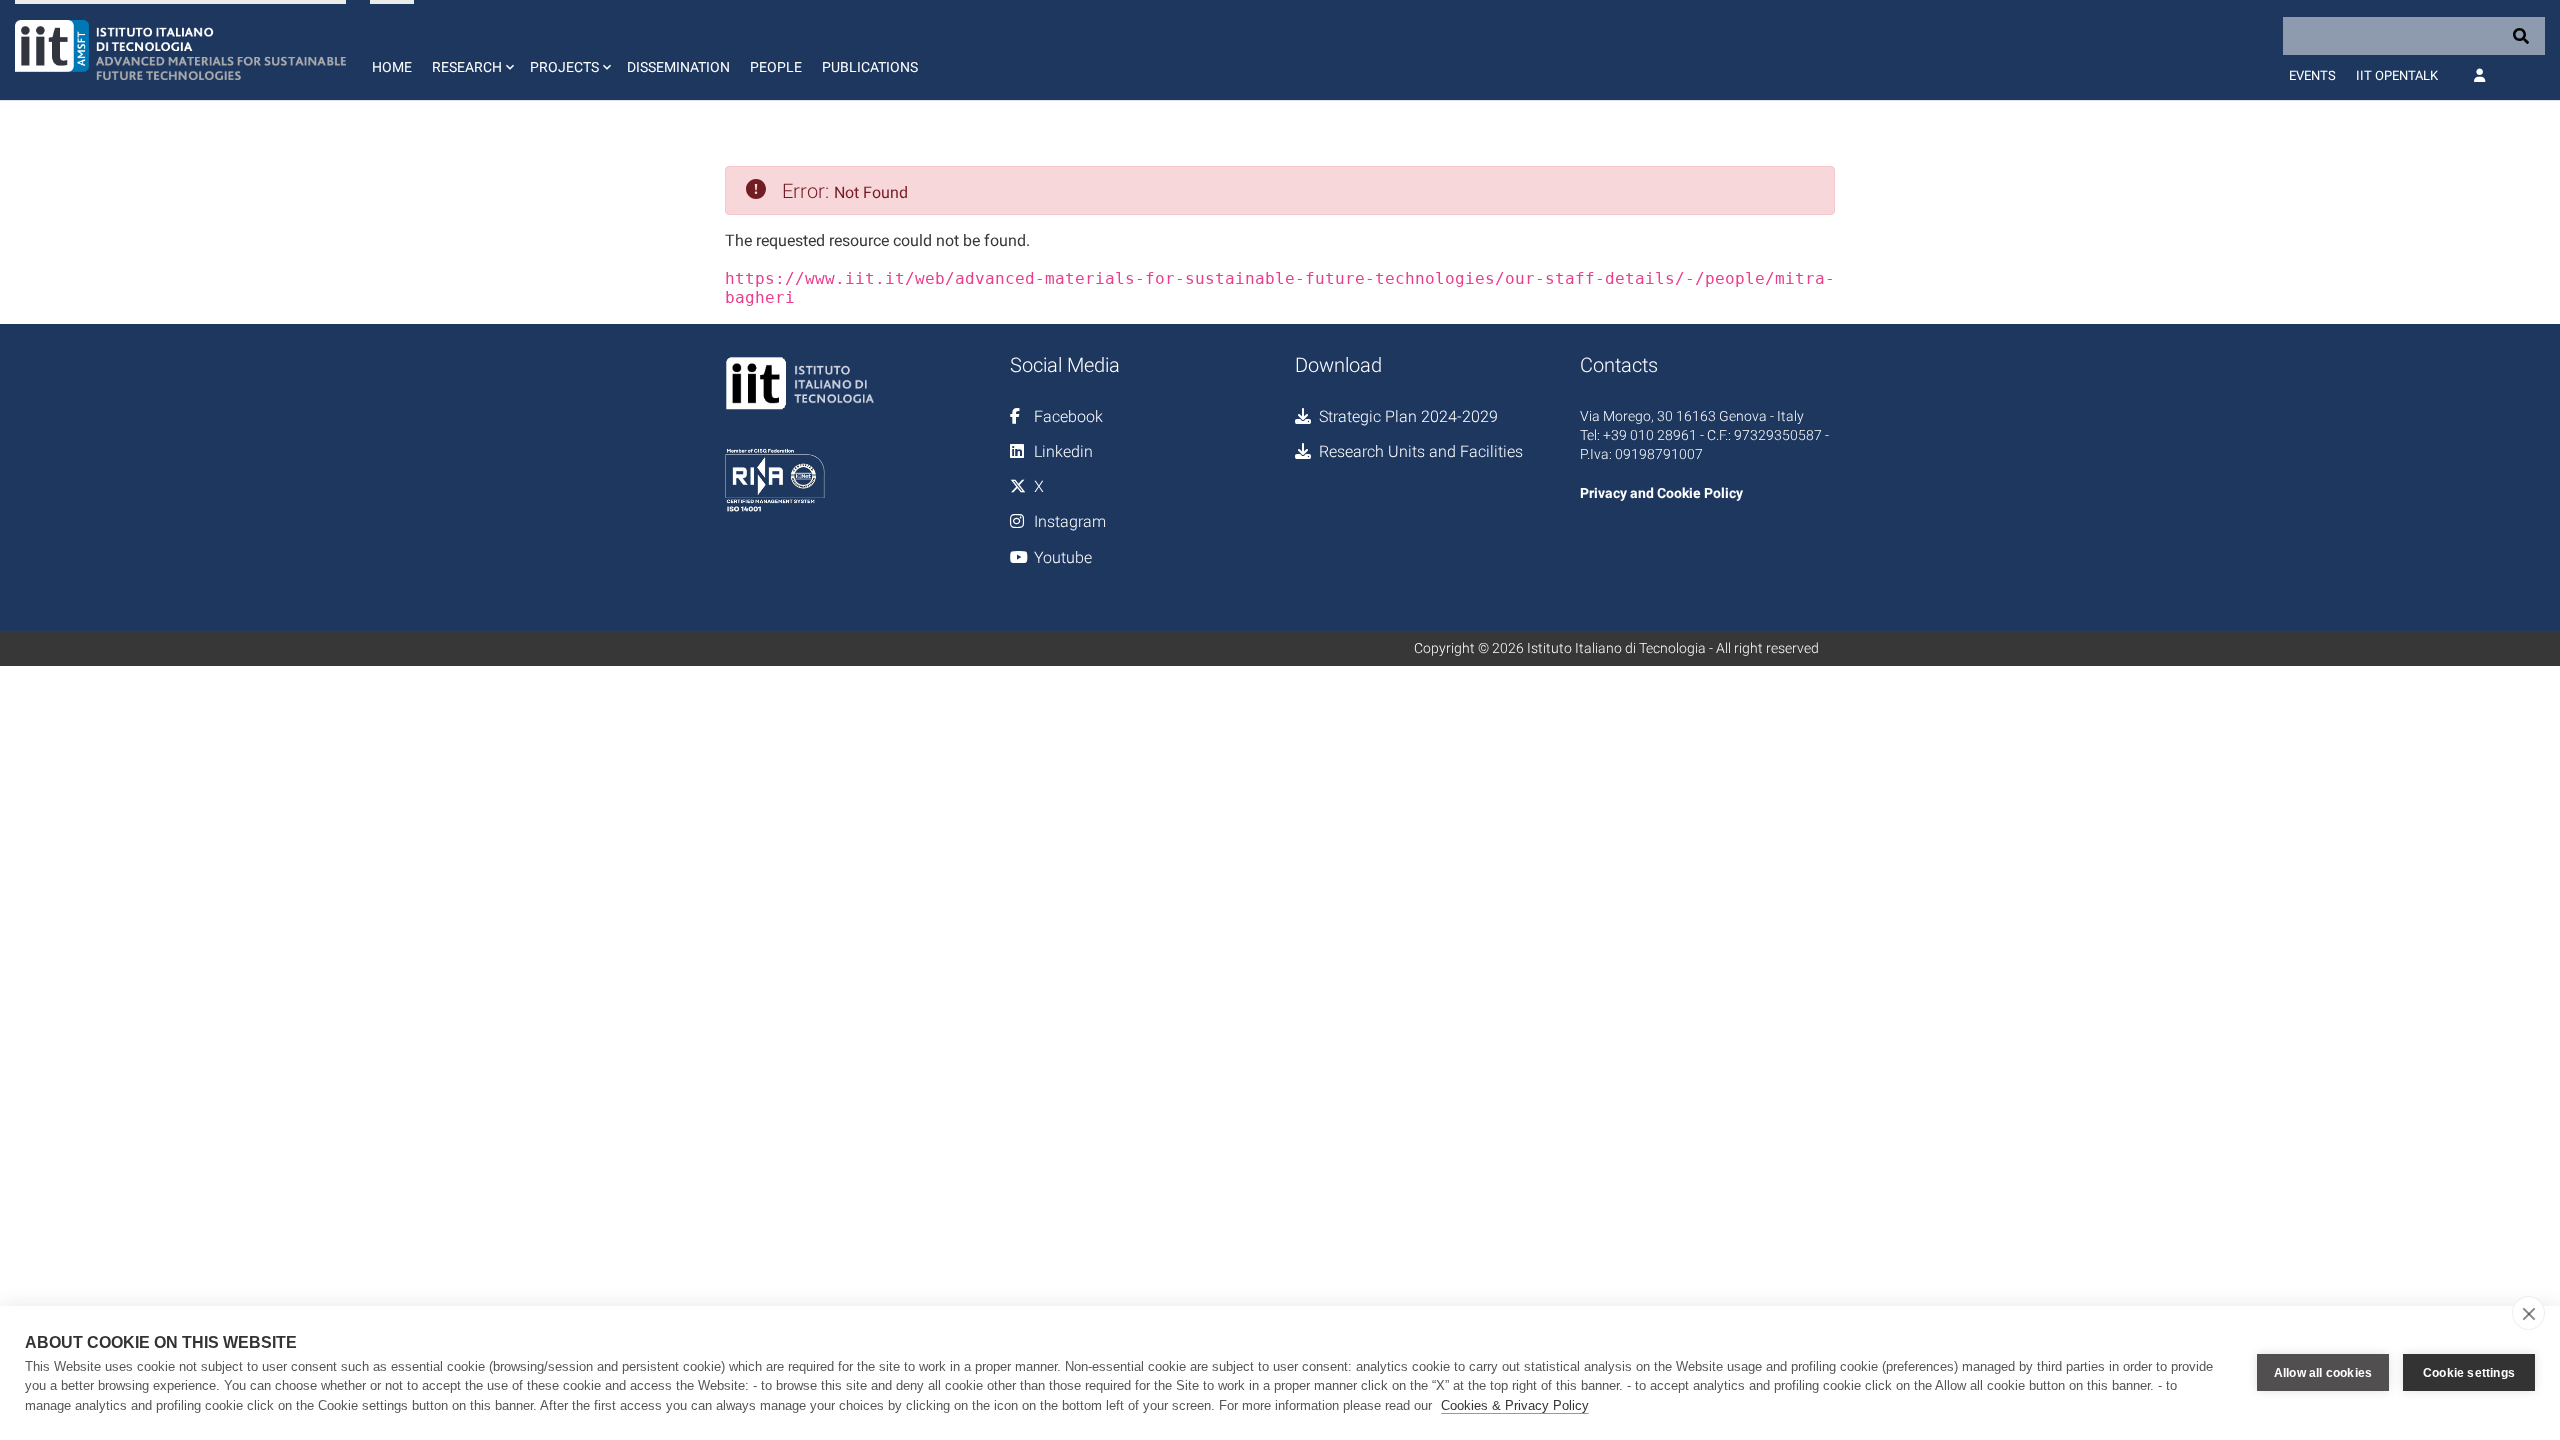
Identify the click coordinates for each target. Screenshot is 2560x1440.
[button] (471, 50)
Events (2312, 75)
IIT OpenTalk (2397, 75)
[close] (2528, 1313)
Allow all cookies (2323, 1373)
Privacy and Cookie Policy (1661, 493)
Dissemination (678, 67)
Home (392, 67)
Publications (870, 67)
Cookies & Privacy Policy (1515, 1405)
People (776, 67)
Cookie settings (2469, 1373)
